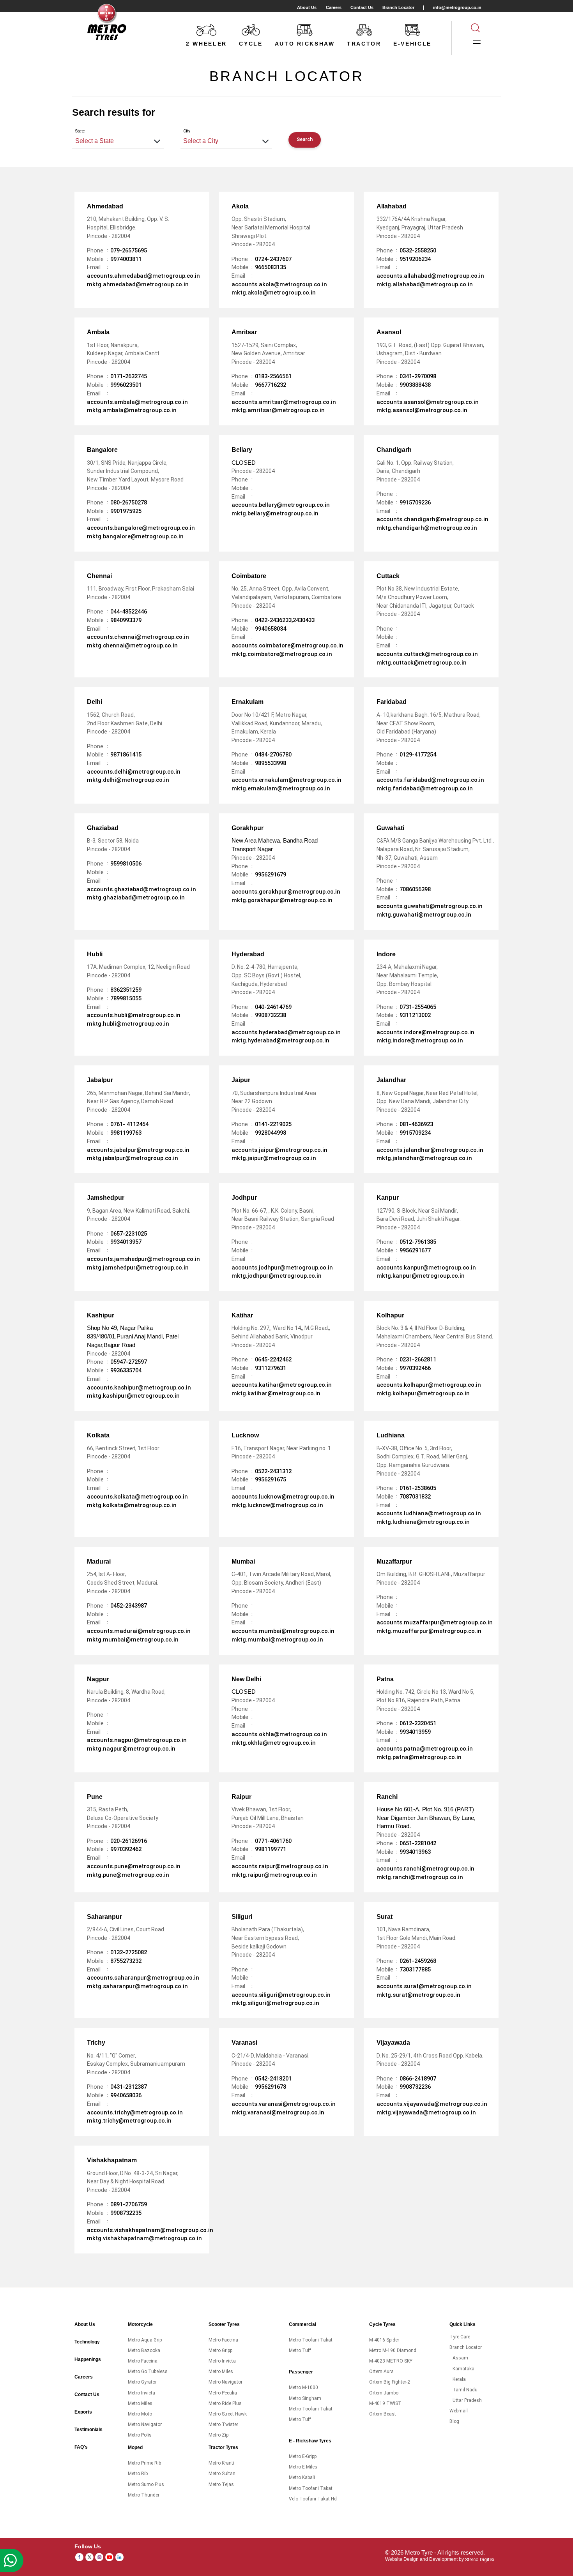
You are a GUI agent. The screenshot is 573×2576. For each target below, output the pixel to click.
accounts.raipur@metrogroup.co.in (280, 1866)
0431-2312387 (129, 2087)
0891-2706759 (129, 2204)
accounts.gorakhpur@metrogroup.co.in (286, 892)
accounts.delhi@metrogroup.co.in (134, 772)
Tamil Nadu (465, 2390)
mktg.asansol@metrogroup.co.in (422, 410)
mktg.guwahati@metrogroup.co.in (424, 915)
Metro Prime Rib (144, 2463)
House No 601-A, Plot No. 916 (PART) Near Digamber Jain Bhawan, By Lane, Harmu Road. (426, 1816)
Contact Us (362, 7)
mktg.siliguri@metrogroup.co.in (275, 2003)
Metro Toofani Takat (311, 2340)
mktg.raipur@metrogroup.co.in (274, 1875)
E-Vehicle (412, 44)
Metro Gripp (220, 2350)
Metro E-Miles (303, 2467)
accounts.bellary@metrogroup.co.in (281, 505)
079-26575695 (129, 250)
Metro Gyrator (142, 2382)
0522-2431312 (273, 1471)
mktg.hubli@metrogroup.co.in (128, 1024)
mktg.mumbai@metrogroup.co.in (133, 1640)
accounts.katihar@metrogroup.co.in (282, 1385)
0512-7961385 (418, 1242)
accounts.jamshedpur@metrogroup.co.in (143, 1259)
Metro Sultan (222, 2474)
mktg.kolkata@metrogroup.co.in (132, 1505)
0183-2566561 (273, 376)
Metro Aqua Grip (145, 2340)
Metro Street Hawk (228, 2414)
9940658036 (126, 2095)
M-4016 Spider (384, 2340)
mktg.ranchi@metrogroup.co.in (420, 1877)
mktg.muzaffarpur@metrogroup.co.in (429, 1631)
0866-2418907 (418, 2079)
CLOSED (253, 460)
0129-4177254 (418, 755)
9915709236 (415, 503)
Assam (460, 2358)
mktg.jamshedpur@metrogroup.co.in (138, 1268)
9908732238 (271, 1015)
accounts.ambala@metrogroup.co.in (137, 402)
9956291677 (415, 1250)
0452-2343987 (129, 1606)
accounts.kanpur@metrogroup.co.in (426, 1268)
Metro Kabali (302, 2477)
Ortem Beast (383, 2414)
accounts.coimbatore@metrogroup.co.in (287, 645)
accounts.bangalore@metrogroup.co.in (141, 528)
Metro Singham (305, 2398)
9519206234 (415, 259)
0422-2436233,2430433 (285, 620)
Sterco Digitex (480, 2559)
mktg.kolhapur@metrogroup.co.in (423, 1393)
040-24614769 (273, 1007)
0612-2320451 (418, 1723)
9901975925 (126, 511)
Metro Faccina (143, 2361)
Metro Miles (140, 2403)
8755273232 (126, 1961)
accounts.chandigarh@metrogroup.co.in (432, 519)
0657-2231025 (129, 1234)
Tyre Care (460, 2337)
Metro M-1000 (303, 2387)
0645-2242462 (273, 1359)
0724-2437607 (273, 259)
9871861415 (126, 755)
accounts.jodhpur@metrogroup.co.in (282, 1268)
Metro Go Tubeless (148, 2371)
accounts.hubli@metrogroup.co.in (134, 1015)
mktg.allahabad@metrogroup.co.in (425, 284)
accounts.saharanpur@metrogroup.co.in (143, 1978)
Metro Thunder (144, 2495)
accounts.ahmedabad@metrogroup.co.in (143, 276)
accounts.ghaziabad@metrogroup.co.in (141, 889)
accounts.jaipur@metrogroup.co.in (279, 1150)
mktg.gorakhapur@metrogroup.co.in (282, 900)
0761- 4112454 (129, 1124)
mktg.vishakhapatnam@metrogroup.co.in (144, 2238)
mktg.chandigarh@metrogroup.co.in (427, 528)
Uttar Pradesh (467, 2400)
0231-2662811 (418, 1359)
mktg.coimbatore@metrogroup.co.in (282, 654)
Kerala (459, 2379)
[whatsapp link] (12, 2560)
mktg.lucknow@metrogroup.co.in (277, 1505)
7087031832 (415, 1497)
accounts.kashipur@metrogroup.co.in (139, 1388)
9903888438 (415, 385)
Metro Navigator (145, 2424)
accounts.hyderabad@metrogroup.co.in (286, 1032)
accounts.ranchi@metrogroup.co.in (425, 1869)
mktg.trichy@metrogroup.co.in (129, 2121)
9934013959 (415, 1732)
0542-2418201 (273, 2079)
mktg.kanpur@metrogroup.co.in (421, 1276)
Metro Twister (223, 2424)
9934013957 (126, 1242)
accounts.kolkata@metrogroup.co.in (137, 1497)
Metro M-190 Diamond (393, 2350)
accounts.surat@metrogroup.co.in (424, 1986)
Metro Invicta (141, 2393)
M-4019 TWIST (385, 2403)
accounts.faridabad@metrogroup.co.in (430, 780)
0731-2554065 (418, 1007)
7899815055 (126, 998)
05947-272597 (129, 1362)
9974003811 (126, 259)
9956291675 (271, 1479)
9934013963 (415, 1852)
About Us (307, 7)
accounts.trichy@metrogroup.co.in (135, 2112)
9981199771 (271, 1849)
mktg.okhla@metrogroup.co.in (274, 1743)
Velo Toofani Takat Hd (313, 2499)
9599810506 (126, 864)
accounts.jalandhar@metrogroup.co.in (430, 1150)
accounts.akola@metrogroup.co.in (279, 284)
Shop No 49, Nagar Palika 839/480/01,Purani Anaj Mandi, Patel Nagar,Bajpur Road (133, 1334)
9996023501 (126, 385)
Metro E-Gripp (303, 2456)
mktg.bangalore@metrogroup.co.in (135, 536)
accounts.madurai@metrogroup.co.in (139, 1631)
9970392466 (415, 1368)
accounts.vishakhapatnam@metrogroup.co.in (150, 2230)
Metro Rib (138, 2474)
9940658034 (271, 629)
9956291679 (271, 875)
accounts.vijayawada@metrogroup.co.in (432, 2104)
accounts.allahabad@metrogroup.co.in (430, 276)
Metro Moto (140, 2414)
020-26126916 (129, 1841)
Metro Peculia (223, 2393)
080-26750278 (129, 503)
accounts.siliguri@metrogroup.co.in (281, 1995)
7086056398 (415, 889)
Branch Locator (398, 7)
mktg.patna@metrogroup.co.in (419, 1757)
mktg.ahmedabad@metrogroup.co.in (138, 284)
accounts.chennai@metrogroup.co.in (138, 637)
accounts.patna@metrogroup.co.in (425, 1749)
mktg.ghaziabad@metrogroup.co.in (136, 897)
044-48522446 (129, 612)
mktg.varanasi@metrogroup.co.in (278, 2112)
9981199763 (126, 1133)
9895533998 (271, 763)
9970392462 (126, 1849)
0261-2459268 (418, 1961)
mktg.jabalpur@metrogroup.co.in (133, 1158)
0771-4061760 (273, 1841)
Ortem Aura (381, 2371)
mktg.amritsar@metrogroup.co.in (278, 410)
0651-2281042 (418, 1843)
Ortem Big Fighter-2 (390, 2382)
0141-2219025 (273, 1124)
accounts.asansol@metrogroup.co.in (428, 402)
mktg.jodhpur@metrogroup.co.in (277, 1276)
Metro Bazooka (144, 2350)
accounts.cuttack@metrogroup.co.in (427, 654)
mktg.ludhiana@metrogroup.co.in (423, 1522)
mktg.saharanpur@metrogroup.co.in (137, 1986)
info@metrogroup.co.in (457, 8)
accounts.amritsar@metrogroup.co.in (284, 402)
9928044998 (271, 1133)
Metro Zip (218, 2435)
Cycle (251, 44)
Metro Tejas (221, 2484)
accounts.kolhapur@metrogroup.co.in (429, 1385)
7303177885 (415, 1969)
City (187, 131)
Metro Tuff (300, 2350)
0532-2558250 (418, 250)
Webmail (459, 2411)
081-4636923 (416, 1124)
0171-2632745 (129, 376)
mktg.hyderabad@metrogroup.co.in (280, 1040)
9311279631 (271, 1368)
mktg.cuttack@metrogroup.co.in (422, 663)
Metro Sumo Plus (146, 2484)
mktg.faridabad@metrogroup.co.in (425, 788)
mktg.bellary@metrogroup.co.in (275, 513)
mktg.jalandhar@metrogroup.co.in (424, 1158)
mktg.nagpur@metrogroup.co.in (131, 1749)
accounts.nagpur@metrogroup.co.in (137, 1740)
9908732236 (415, 2087)
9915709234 (415, 1133)
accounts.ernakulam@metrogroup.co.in (286, 780)
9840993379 (126, 620)
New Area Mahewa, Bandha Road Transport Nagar (275, 843)
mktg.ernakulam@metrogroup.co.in (281, 788)
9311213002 (415, 1015)
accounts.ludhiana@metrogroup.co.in (429, 1513)
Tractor (364, 44)
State (80, 131)
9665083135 (271, 267)
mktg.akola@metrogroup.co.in (274, 293)
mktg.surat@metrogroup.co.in (418, 1995)
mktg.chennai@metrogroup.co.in (132, 645)
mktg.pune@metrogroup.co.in (128, 1875)
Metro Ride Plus (225, 2403)
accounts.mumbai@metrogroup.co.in (283, 1631)
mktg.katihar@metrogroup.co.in (276, 1393)
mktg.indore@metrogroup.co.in (420, 1040)
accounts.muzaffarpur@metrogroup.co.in (435, 1622)
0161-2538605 (418, 1488)
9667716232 (271, 385)
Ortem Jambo (384, 2393)
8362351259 (126, 990)
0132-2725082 (129, 1952)
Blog (454, 2421)
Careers (334, 7)
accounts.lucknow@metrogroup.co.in (283, 1497)
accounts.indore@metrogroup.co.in (425, 1032)
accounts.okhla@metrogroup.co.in (279, 1734)
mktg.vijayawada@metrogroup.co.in (426, 2112)
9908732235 (126, 2213)
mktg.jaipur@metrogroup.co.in (274, 1158)
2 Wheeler (206, 44)
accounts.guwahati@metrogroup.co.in (430, 906)
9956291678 (271, 2087)
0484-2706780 (273, 755)
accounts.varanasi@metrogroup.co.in (284, 2104)
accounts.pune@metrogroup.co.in (134, 1866)
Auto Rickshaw (305, 44)
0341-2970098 (418, 376)
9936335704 (126, 1370)
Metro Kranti (221, 2463)
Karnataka (463, 2369)
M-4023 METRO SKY (391, 2361)
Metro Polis (140, 2435)
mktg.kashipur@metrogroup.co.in (133, 1396)
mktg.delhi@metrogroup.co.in (128, 780)
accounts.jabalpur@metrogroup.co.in (138, 1150)
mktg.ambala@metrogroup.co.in (132, 410)
